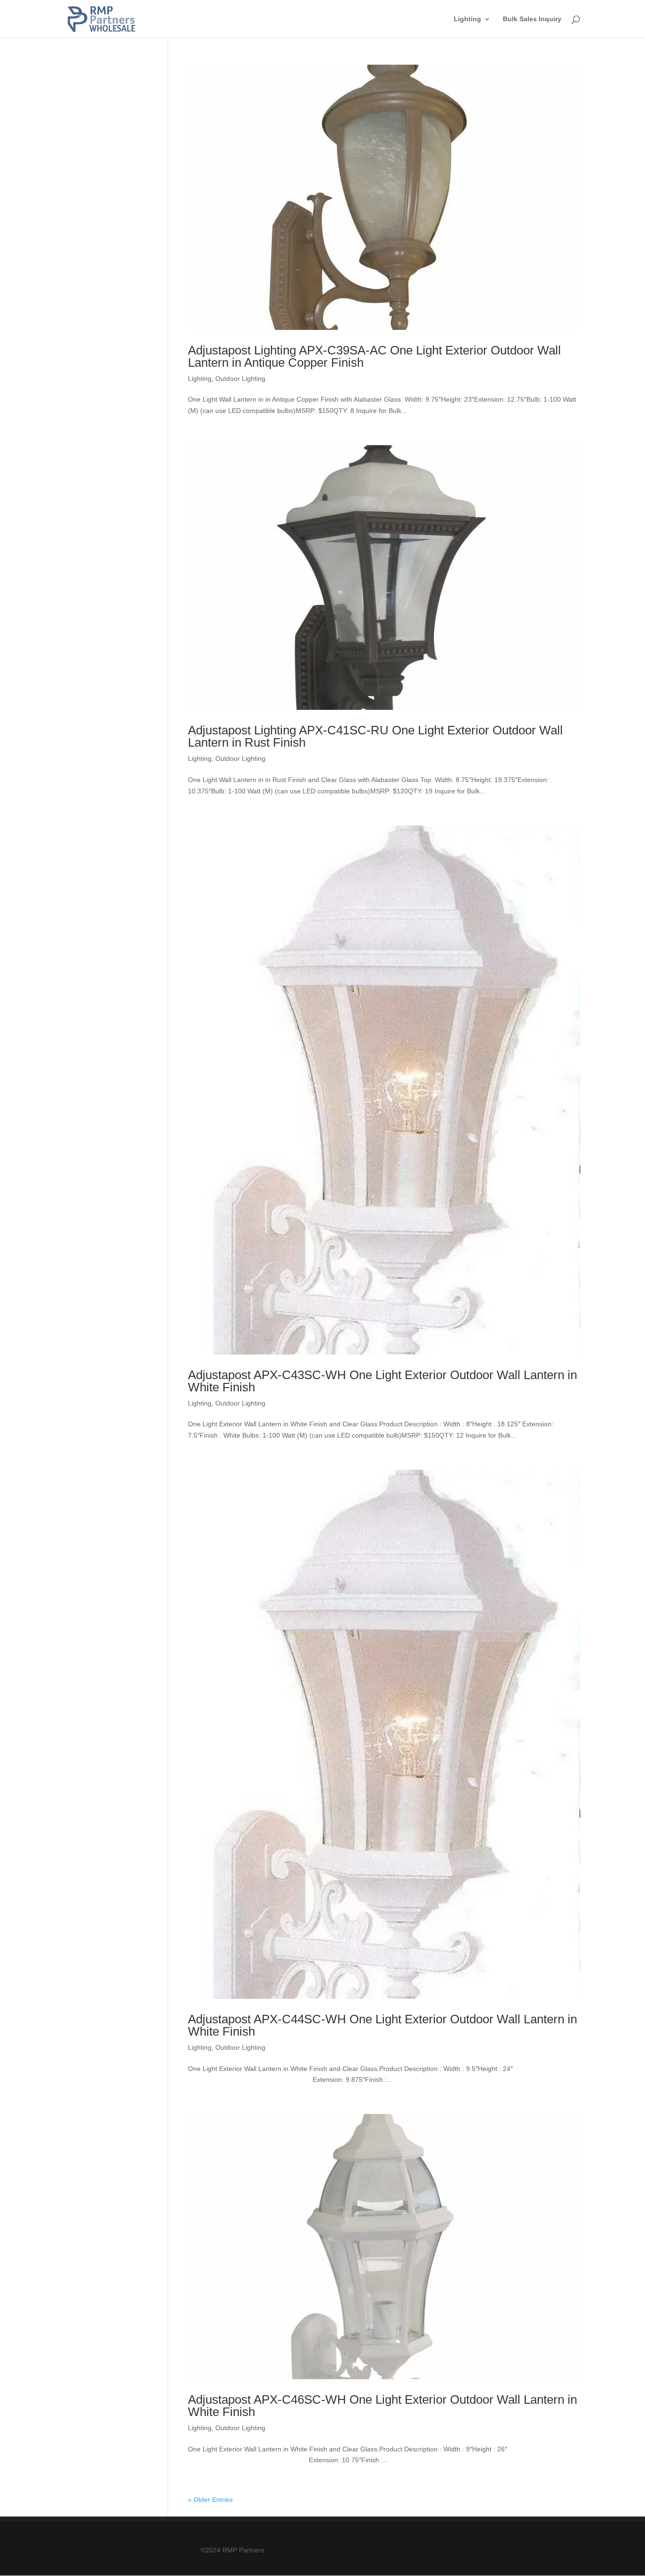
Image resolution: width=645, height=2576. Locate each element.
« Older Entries (210, 2500)
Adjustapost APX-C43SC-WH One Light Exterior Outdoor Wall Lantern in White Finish (382, 1381)
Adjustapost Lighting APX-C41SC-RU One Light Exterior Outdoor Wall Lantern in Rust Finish (375, 736)
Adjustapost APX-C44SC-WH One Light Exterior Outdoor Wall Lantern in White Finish (382, 2025)
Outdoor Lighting (240, 379)
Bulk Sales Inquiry (532, 19)
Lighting (467, 19)
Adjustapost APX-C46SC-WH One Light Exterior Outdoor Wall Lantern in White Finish (382, 2406)
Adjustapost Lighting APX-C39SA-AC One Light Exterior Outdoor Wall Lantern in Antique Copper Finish (374, 356)
